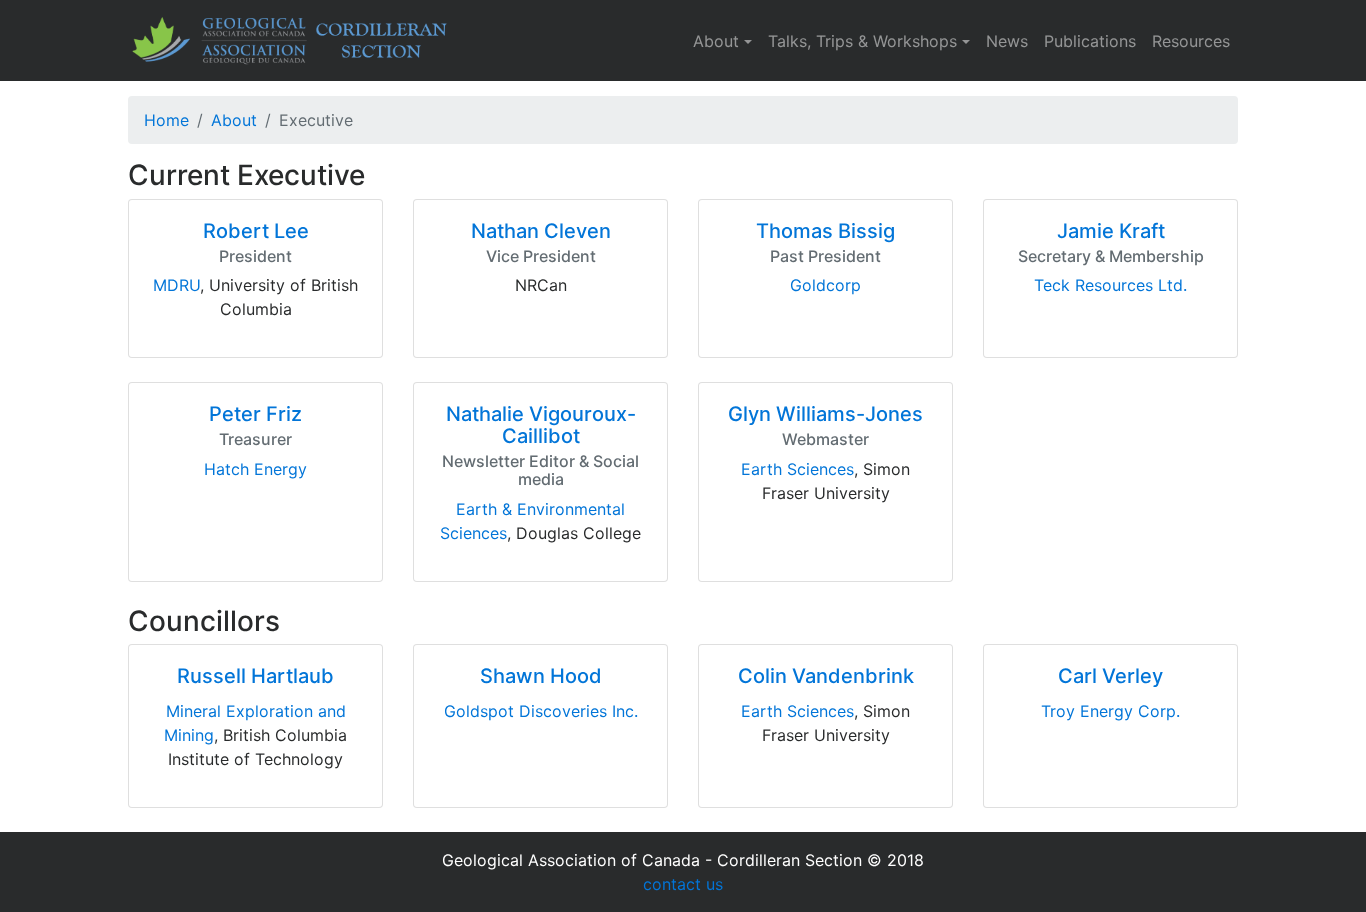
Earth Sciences (797, 469)
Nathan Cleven (541, 231)
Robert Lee (256, 231)
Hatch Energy (255, 469)
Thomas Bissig (825, 231)
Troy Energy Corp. (1110, 711)
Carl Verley (1110, 676)
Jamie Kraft (1111, 231)
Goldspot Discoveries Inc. (541, 711)
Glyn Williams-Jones (825, 414)
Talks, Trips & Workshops (862, 41)
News (1007, 41)
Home (166, 120)
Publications (1090, 41)
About (716, 41)
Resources (1191, 41)
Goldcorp (825, 285)
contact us (683, 884)
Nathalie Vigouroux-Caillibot (541, 425)
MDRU (176, 285)
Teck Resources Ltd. (1110, 285)
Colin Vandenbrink (826, 676)
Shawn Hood (541, 676)
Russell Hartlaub (255, 676)
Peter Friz (255, 414)
